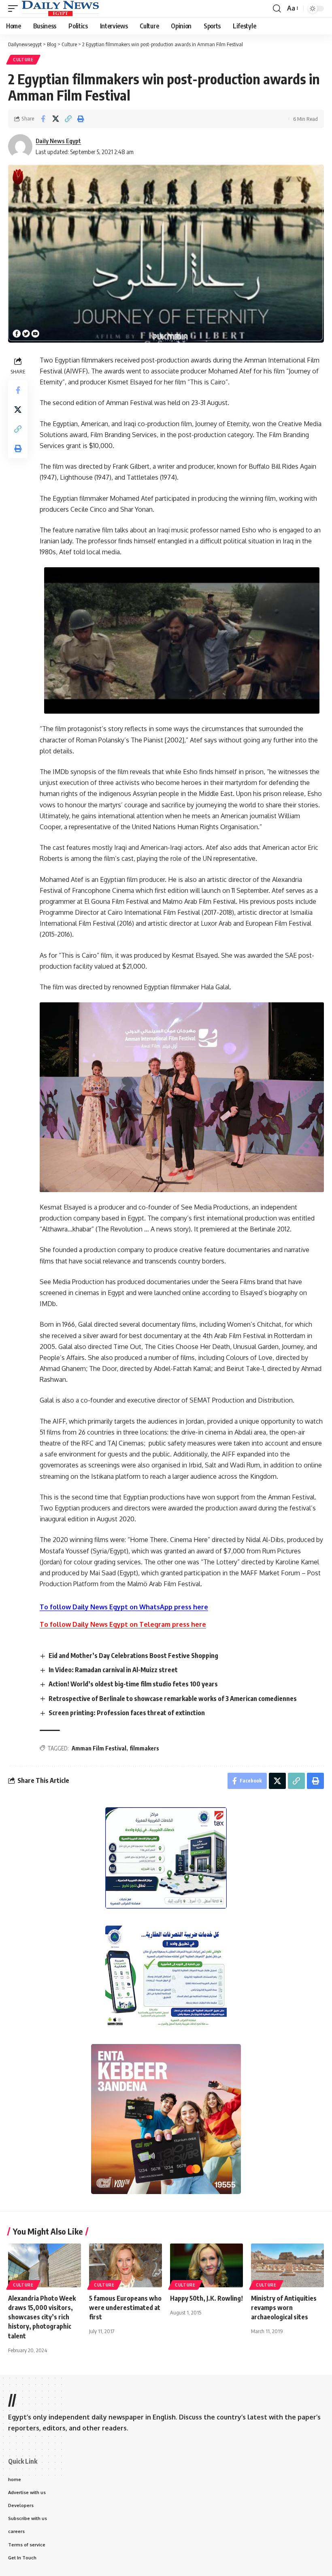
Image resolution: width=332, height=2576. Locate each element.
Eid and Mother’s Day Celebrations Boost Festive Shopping (133, 1656)
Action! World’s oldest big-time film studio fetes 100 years (133, 1684)
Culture (23, 60)
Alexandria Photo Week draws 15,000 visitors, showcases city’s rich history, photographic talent (42, 2317)
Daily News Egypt (58, 141)
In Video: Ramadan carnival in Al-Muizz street (113, 1670)
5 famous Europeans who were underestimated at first (125, 2308)
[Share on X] (55, 119)
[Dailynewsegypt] (60, 9)
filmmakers (144, 1748)
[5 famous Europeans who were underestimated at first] (126, 2265)
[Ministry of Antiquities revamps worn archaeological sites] (287, 2265)
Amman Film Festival (99, 1748)
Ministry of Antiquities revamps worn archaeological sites (284, 2308)
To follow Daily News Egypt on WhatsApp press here (124, 1607)
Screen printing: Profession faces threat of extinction (127, 1713)
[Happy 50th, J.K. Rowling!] (206, 2265)
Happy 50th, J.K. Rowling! (206, 2298)
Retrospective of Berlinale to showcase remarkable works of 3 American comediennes (173, 1699)
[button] (15, 9)
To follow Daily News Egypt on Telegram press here (123, 1624)
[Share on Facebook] (43, 119)
